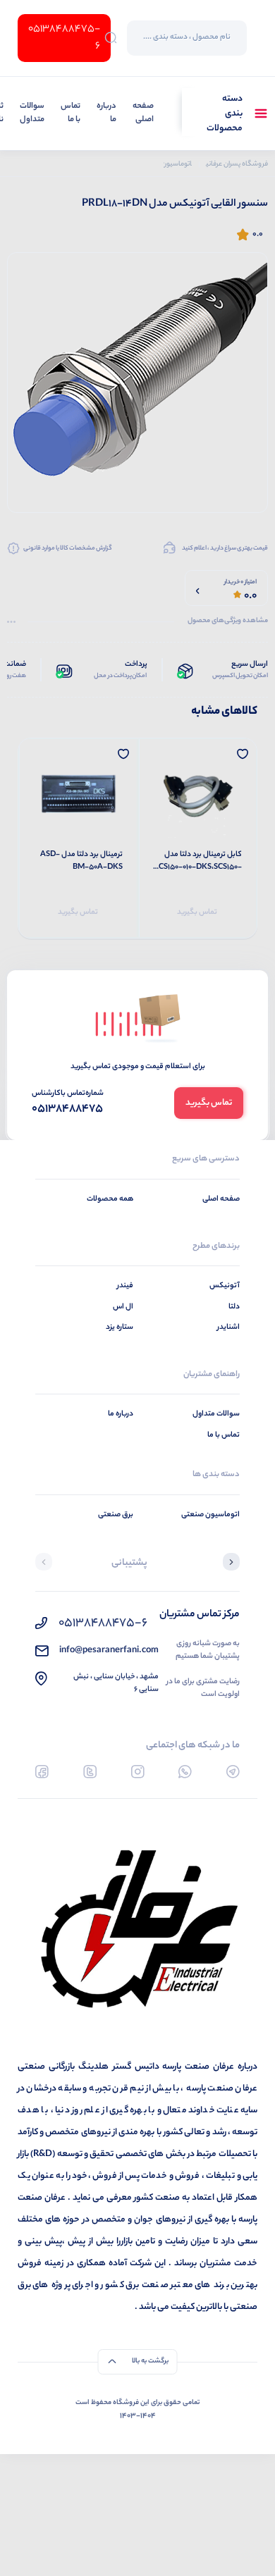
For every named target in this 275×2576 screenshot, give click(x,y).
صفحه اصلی (143, 114)
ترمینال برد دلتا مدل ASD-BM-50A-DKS (81, 861)
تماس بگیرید (197, 912)
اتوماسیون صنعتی (210, 1515)
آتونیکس (225, 1286)
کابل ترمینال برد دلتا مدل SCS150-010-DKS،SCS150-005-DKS (198, 861)
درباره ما (106, 114)
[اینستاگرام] (138, 1772)
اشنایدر (228, 1327)
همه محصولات (110, 1199)
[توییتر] (90, 1772)
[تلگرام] (233, 1772)
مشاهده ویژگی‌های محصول (228, 621)
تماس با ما (71, 114)
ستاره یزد (120, 1327)
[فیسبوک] (42, 1772)
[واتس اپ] (185, 1772)
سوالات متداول (32, 114)
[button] (231, 1563)
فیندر (125, 1286)
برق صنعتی (116, 1515)
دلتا (234, 1307)
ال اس (123, 1307)
